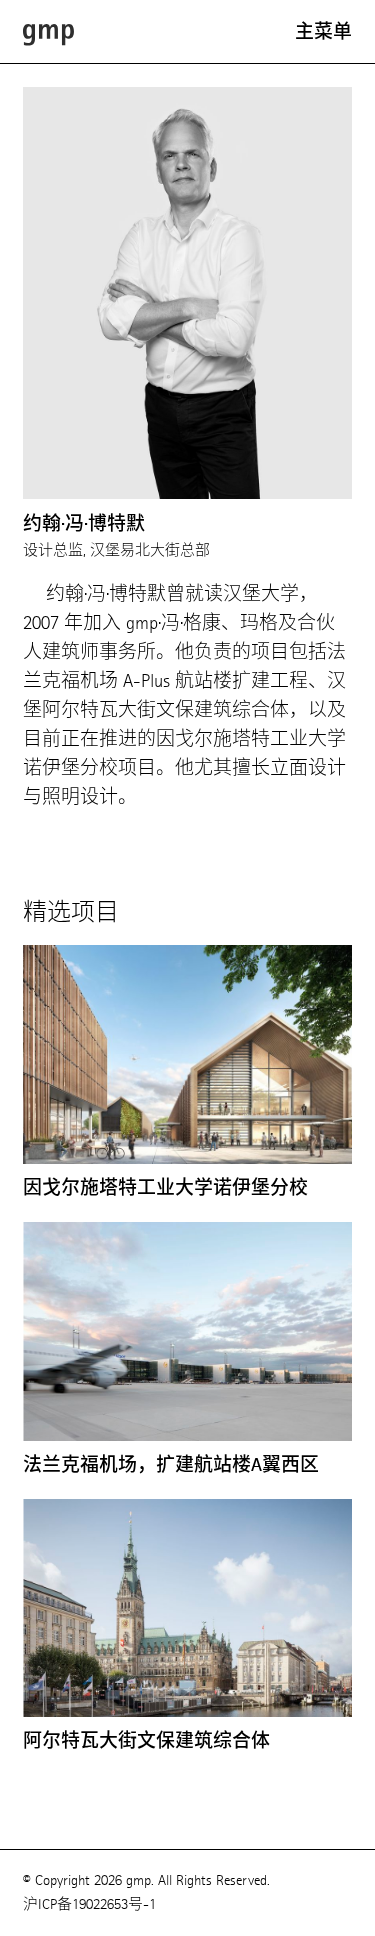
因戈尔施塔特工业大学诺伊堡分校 (165, 1188)
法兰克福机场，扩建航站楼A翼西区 (171, 1465)
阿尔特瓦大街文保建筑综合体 (146, 1741)
